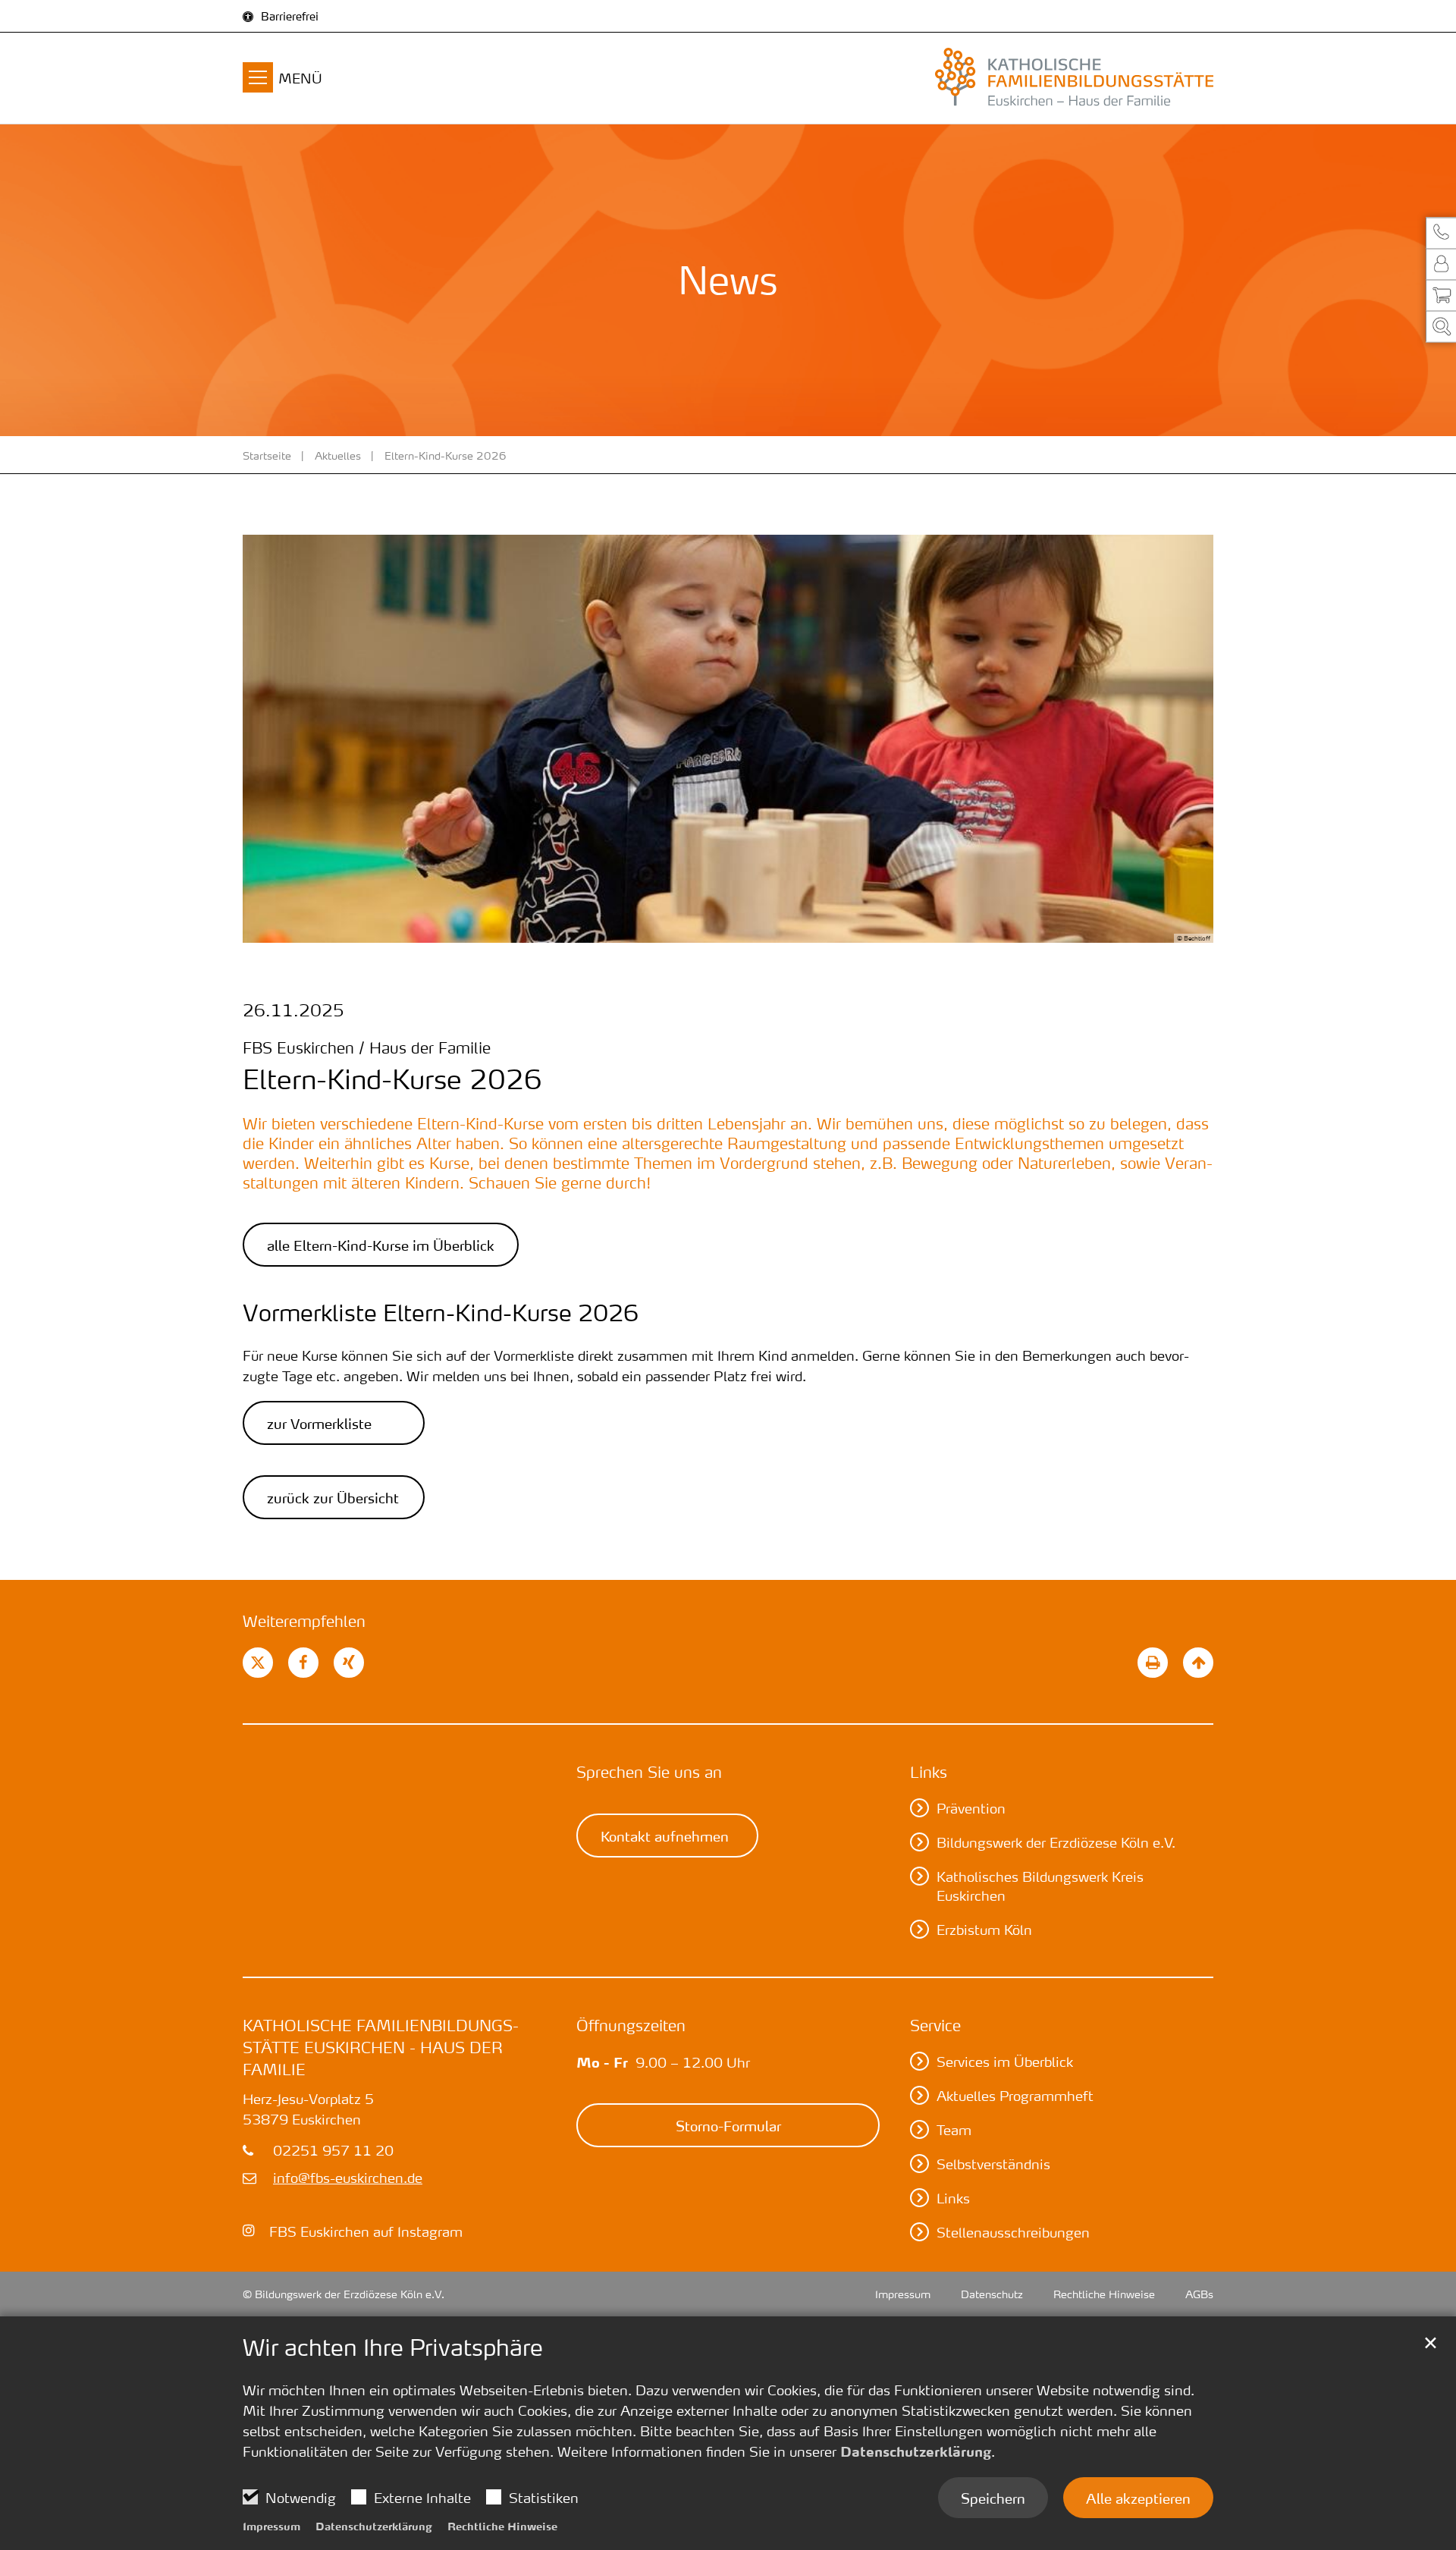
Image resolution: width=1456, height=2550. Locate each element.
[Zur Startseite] (1062, 78)
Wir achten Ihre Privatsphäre (393, 2347)
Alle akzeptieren (1138, 2498)
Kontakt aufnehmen (665, 1836)
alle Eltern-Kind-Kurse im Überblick (381, 1245)
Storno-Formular (728, 2125)
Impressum (271, 2526)
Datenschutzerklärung (916, 2451)
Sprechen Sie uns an (649, 1772)
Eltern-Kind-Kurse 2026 (446, 455)
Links (929, 1772)
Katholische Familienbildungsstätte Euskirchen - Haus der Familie (381, 2047)
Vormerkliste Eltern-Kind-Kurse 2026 (441, 1313)
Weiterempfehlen (304, 1621)
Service (935, 2025)
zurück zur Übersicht (333, 1497)
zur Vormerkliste (319, 1423)
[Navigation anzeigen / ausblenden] (258, 80)
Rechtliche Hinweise (502, 2526)
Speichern (993, 2498)
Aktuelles (338, 455)
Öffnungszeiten (631, 2025)
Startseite (267, 455)
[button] (1441, 233)
